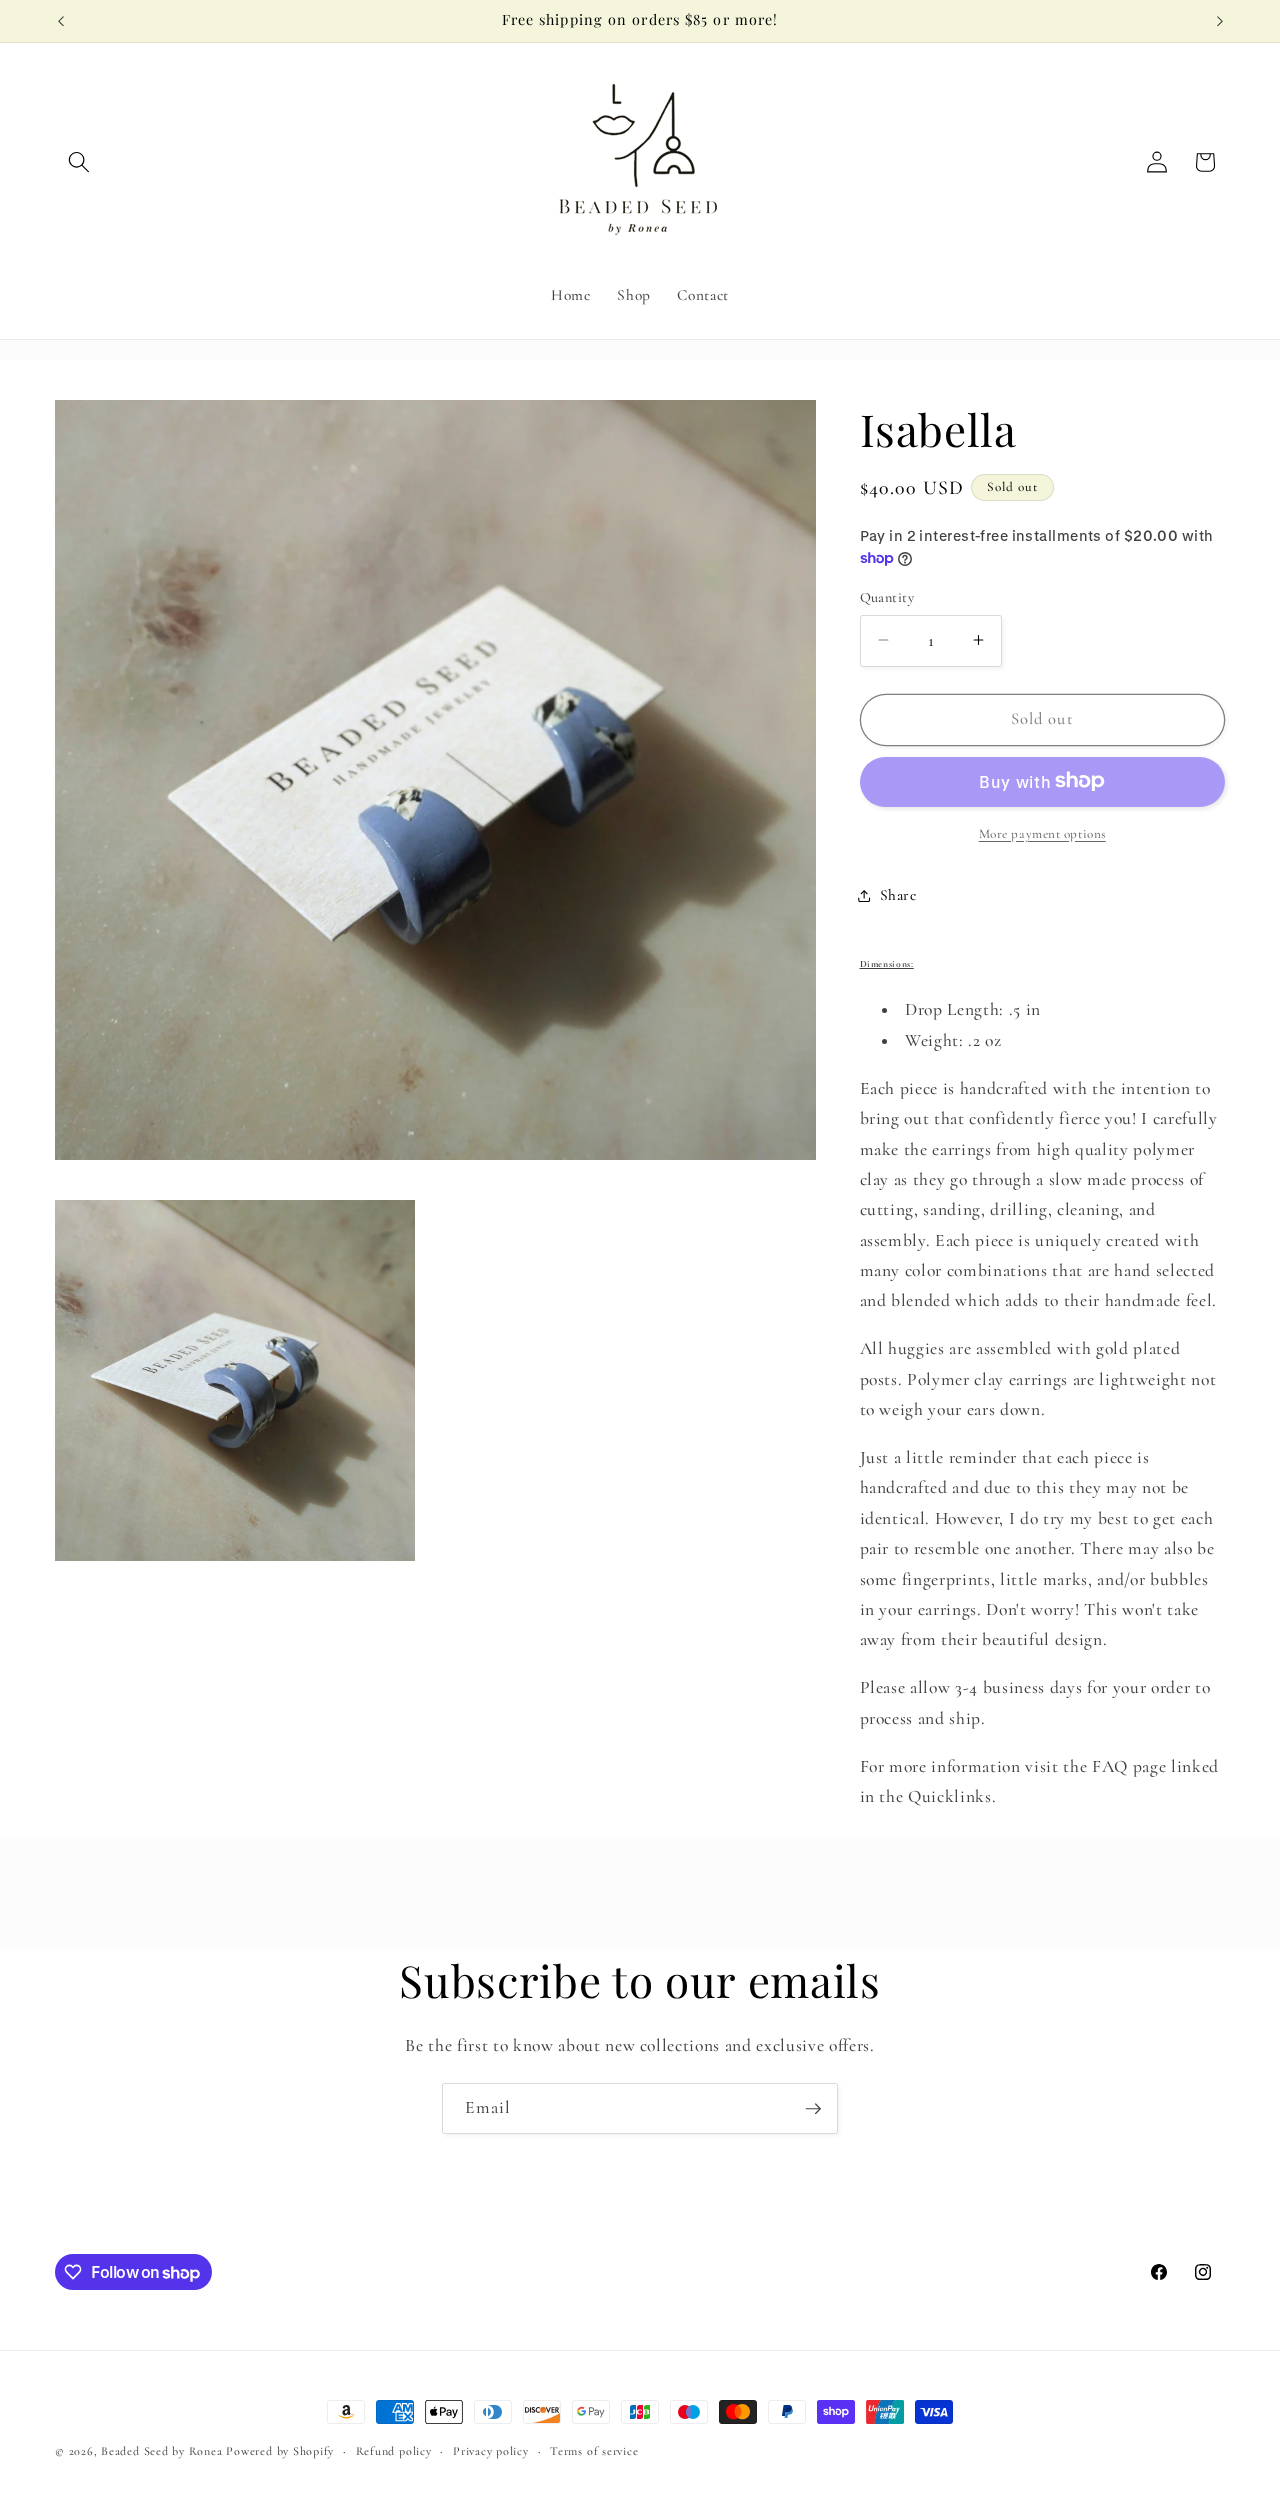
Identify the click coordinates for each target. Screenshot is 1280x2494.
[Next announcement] (1220, 21)
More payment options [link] (1042, 833)
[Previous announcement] (61, 21)
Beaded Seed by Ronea (161, 2451)
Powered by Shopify (280, 2451)
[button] (79, 162)
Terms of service (594, 2451)
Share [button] (898, 895)
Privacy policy (491, 2451)
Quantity (887, 596)
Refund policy (394, 2451)
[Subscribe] (813, 2109)
